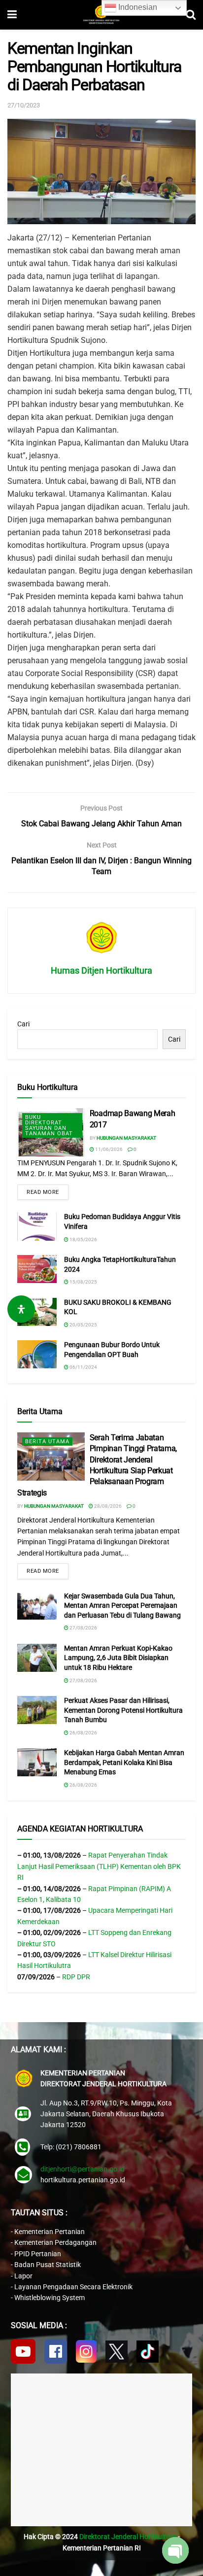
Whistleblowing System (50, 2298)
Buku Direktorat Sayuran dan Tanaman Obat (49, 1125)
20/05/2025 (83, 1325)
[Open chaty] (175, 2550)
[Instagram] (86, 2351)
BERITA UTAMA (47, 1441)
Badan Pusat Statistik (48, 2265)
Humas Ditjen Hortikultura (101, 970)
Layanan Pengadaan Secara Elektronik (73, 2287)
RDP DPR (76, 1977)
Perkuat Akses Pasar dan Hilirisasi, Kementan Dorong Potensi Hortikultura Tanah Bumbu (123, 1710)
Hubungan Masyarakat (126, 1138)
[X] (117, 2352)
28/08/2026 (107, 1506)
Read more (43, 1192)
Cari (23, 1024)
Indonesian (137, 7)
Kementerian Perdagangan (55, 2242)
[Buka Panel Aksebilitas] (21, 1309)
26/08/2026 (83, 1733)
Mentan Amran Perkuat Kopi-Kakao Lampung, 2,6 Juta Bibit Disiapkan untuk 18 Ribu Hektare (118, 1658)
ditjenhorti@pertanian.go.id (83, 2169)
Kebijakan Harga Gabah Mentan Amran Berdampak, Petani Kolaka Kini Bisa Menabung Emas (124, 1762)
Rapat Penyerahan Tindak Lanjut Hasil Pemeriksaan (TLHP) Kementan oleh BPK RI (99, 1866)
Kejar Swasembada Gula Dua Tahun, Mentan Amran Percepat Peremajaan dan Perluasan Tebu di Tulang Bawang (122, 1606)
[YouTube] (23, 2351)
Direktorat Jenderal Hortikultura (128, 2537)
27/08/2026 (83, 1628)
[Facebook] (56, 2351)
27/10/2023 (24, 105)
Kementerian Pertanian (50, 2232)
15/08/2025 (83, 1282)
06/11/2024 (83, 1367)
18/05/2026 (83, 1239)
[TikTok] (148, 2352)
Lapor (23, 2276)
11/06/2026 (108, 1149)
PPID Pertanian (38, 2254)
